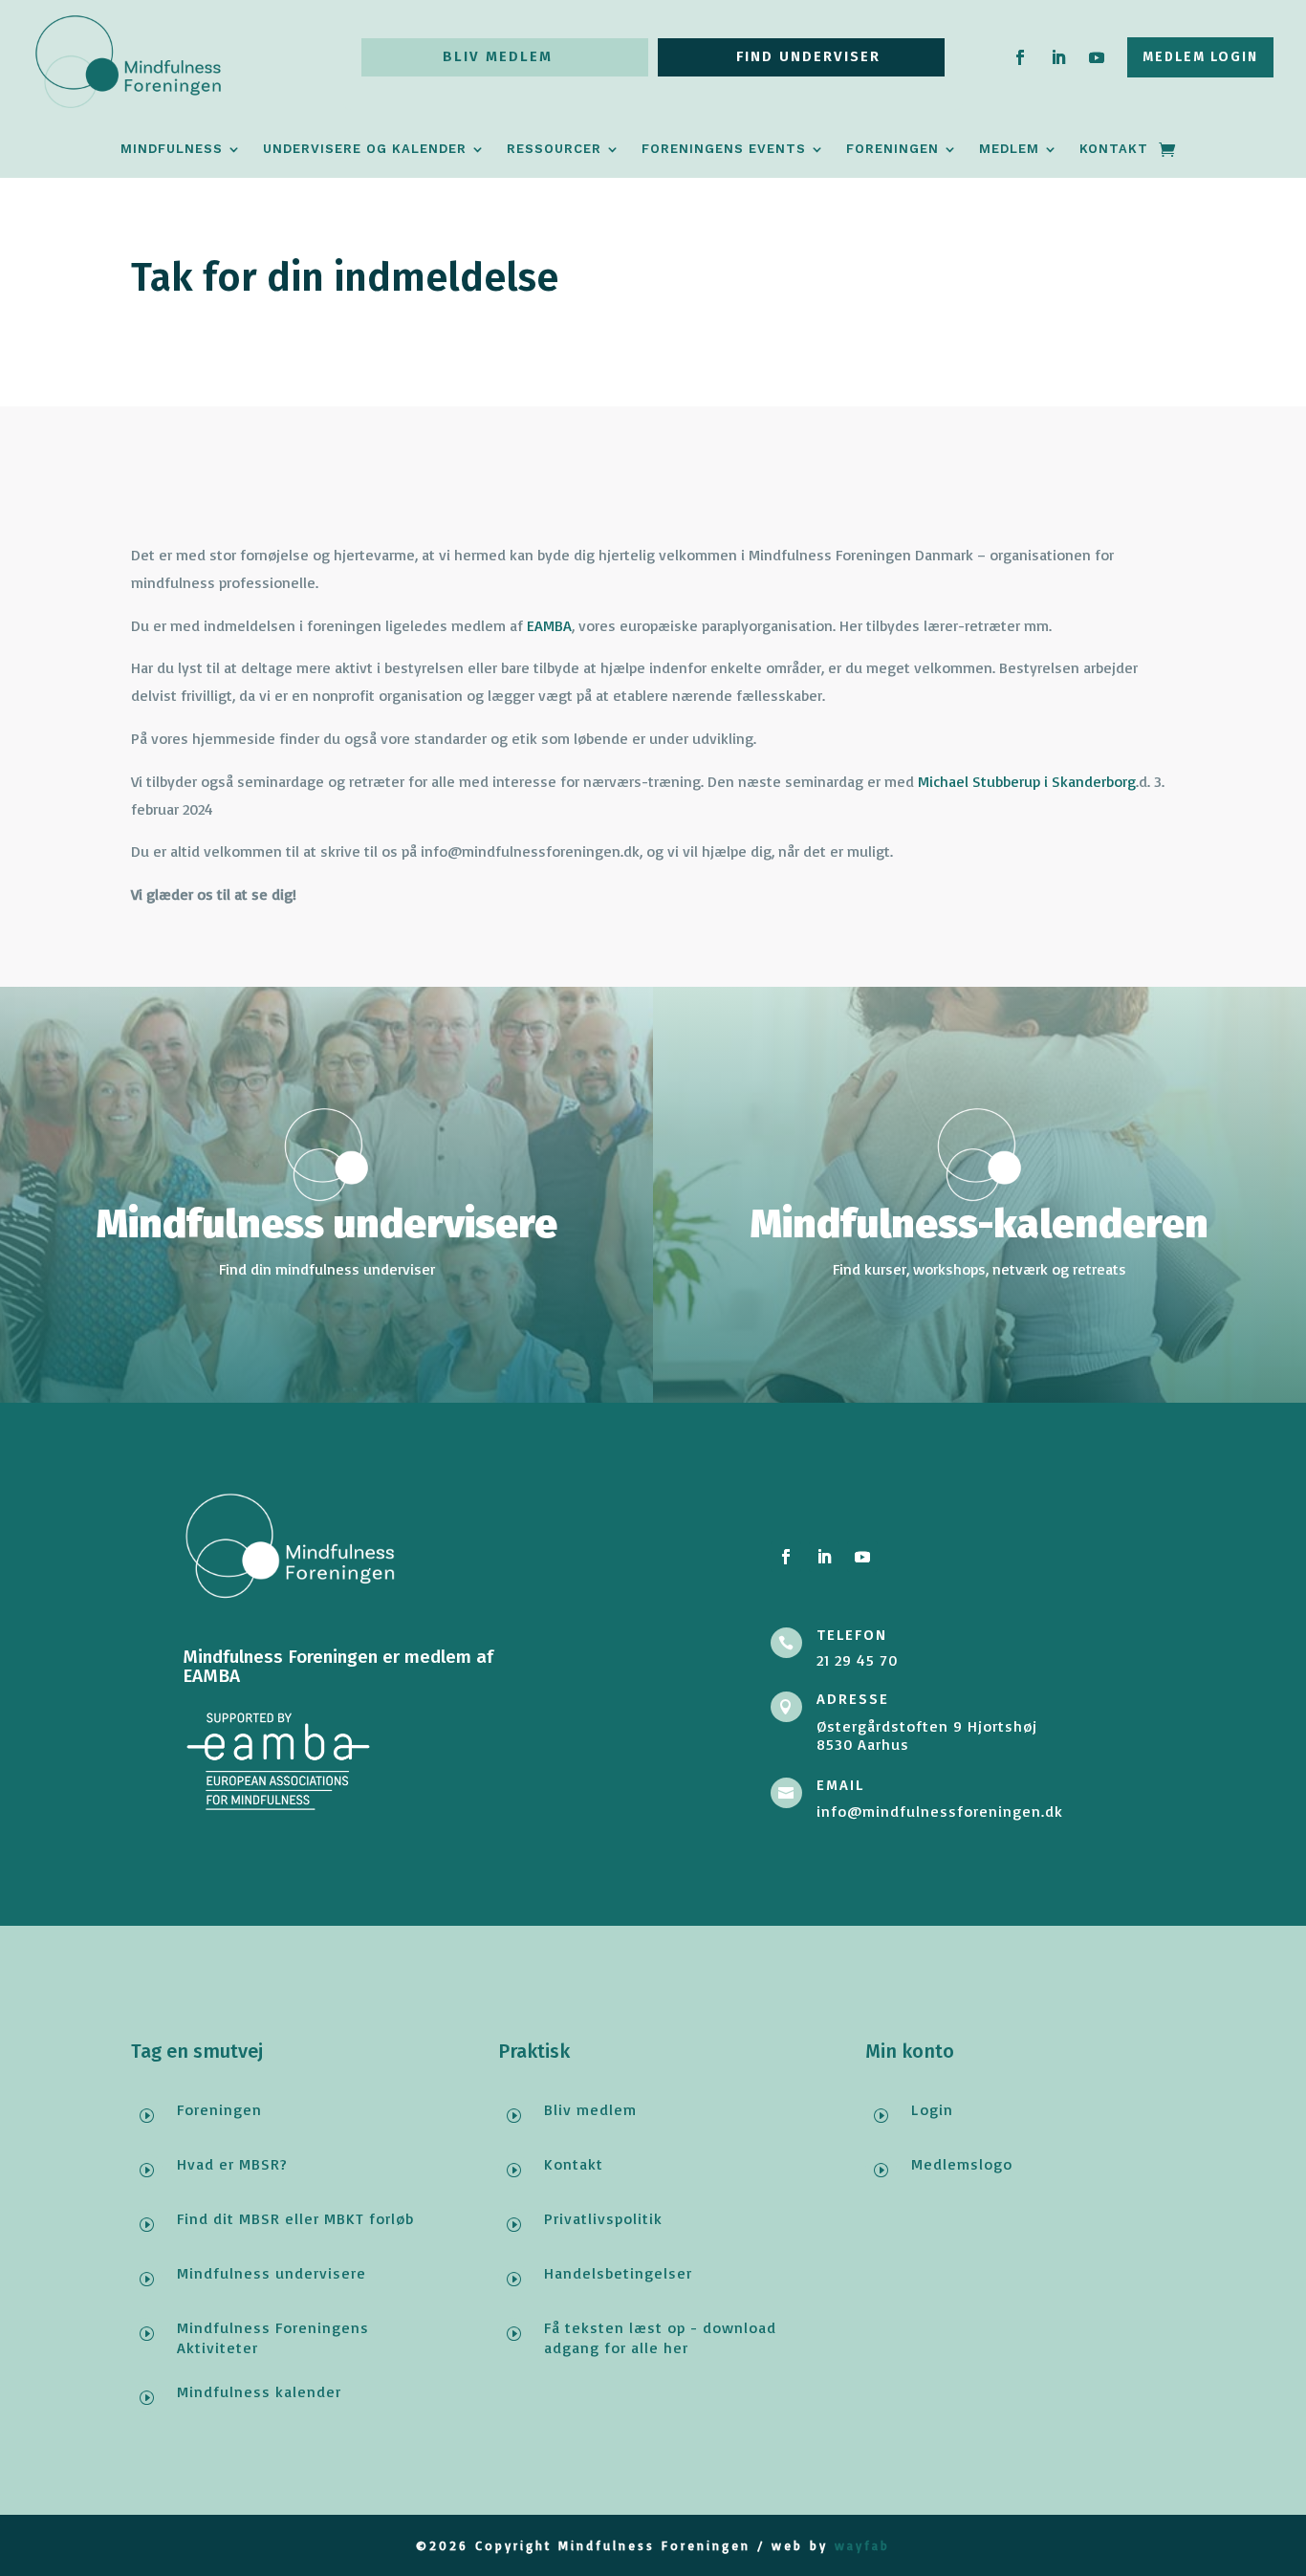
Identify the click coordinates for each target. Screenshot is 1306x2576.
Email (840, 1785)
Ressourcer (554, 149)
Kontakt (1114, 149)
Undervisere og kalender (365, 149)
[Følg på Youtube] (1097, 57)
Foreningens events (724, 149)
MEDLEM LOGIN (1200, 57)
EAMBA (547, 625)
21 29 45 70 (857, 1660)
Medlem (1009, 149)
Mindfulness (172, 149)
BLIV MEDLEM (498, 56)
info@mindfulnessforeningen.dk (940, 1811)
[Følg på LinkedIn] (1058, 57)
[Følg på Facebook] (1020, 57)
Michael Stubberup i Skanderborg (1027, 781)
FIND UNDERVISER (808, 56)
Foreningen (892, 149)
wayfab (862, 2545)
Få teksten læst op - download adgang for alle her (660, 2337)
